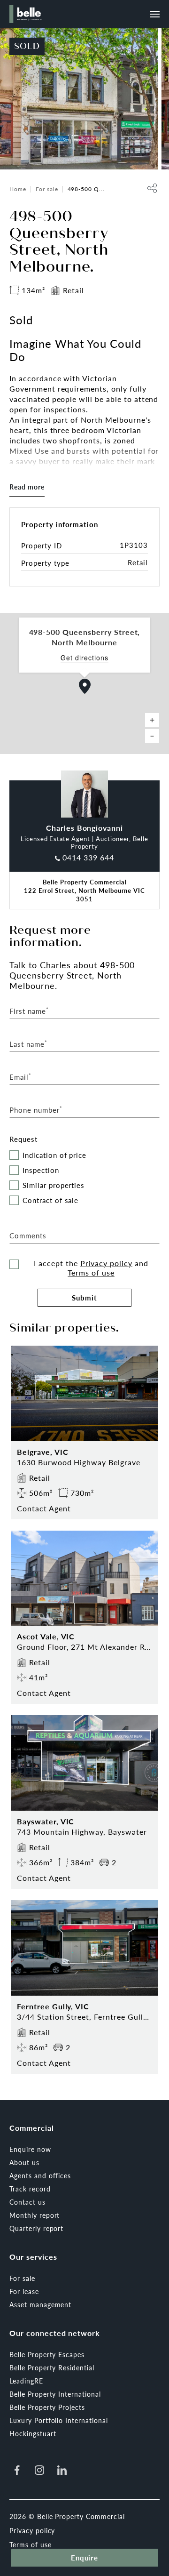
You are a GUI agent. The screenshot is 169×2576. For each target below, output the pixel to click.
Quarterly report (36, 2228)
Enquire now (30, 2149)
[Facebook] (17, 2470)
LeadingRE (26, 2381)
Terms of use (91, 1272)
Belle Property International (55, 2394)
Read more (27, 487)
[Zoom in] (152, 720)
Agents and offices (40, 2175)
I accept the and (91, 1268)
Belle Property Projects (47, 2407)
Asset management (40, 2304)
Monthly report (35, 2215)
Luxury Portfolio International (59, 2420)
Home (18, 189)
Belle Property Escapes (47, 2354)
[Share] (152, 188)
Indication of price (54, 1155)
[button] (85, 686)
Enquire (85, 2557)
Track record (30, 2189)
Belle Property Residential (52, 2367)
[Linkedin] (62, 2470)
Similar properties (54, 1185)
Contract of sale (50, 1200)
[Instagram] (39, 2470)
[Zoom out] (152, 736)
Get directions (84, 658)
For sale (47, 189)
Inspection (41, 1170)
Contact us (27, 2202)
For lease (24, 2291)
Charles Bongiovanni (84, 828)
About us (24, 2162)
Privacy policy (106, 1263)
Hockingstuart (33, 2433)
